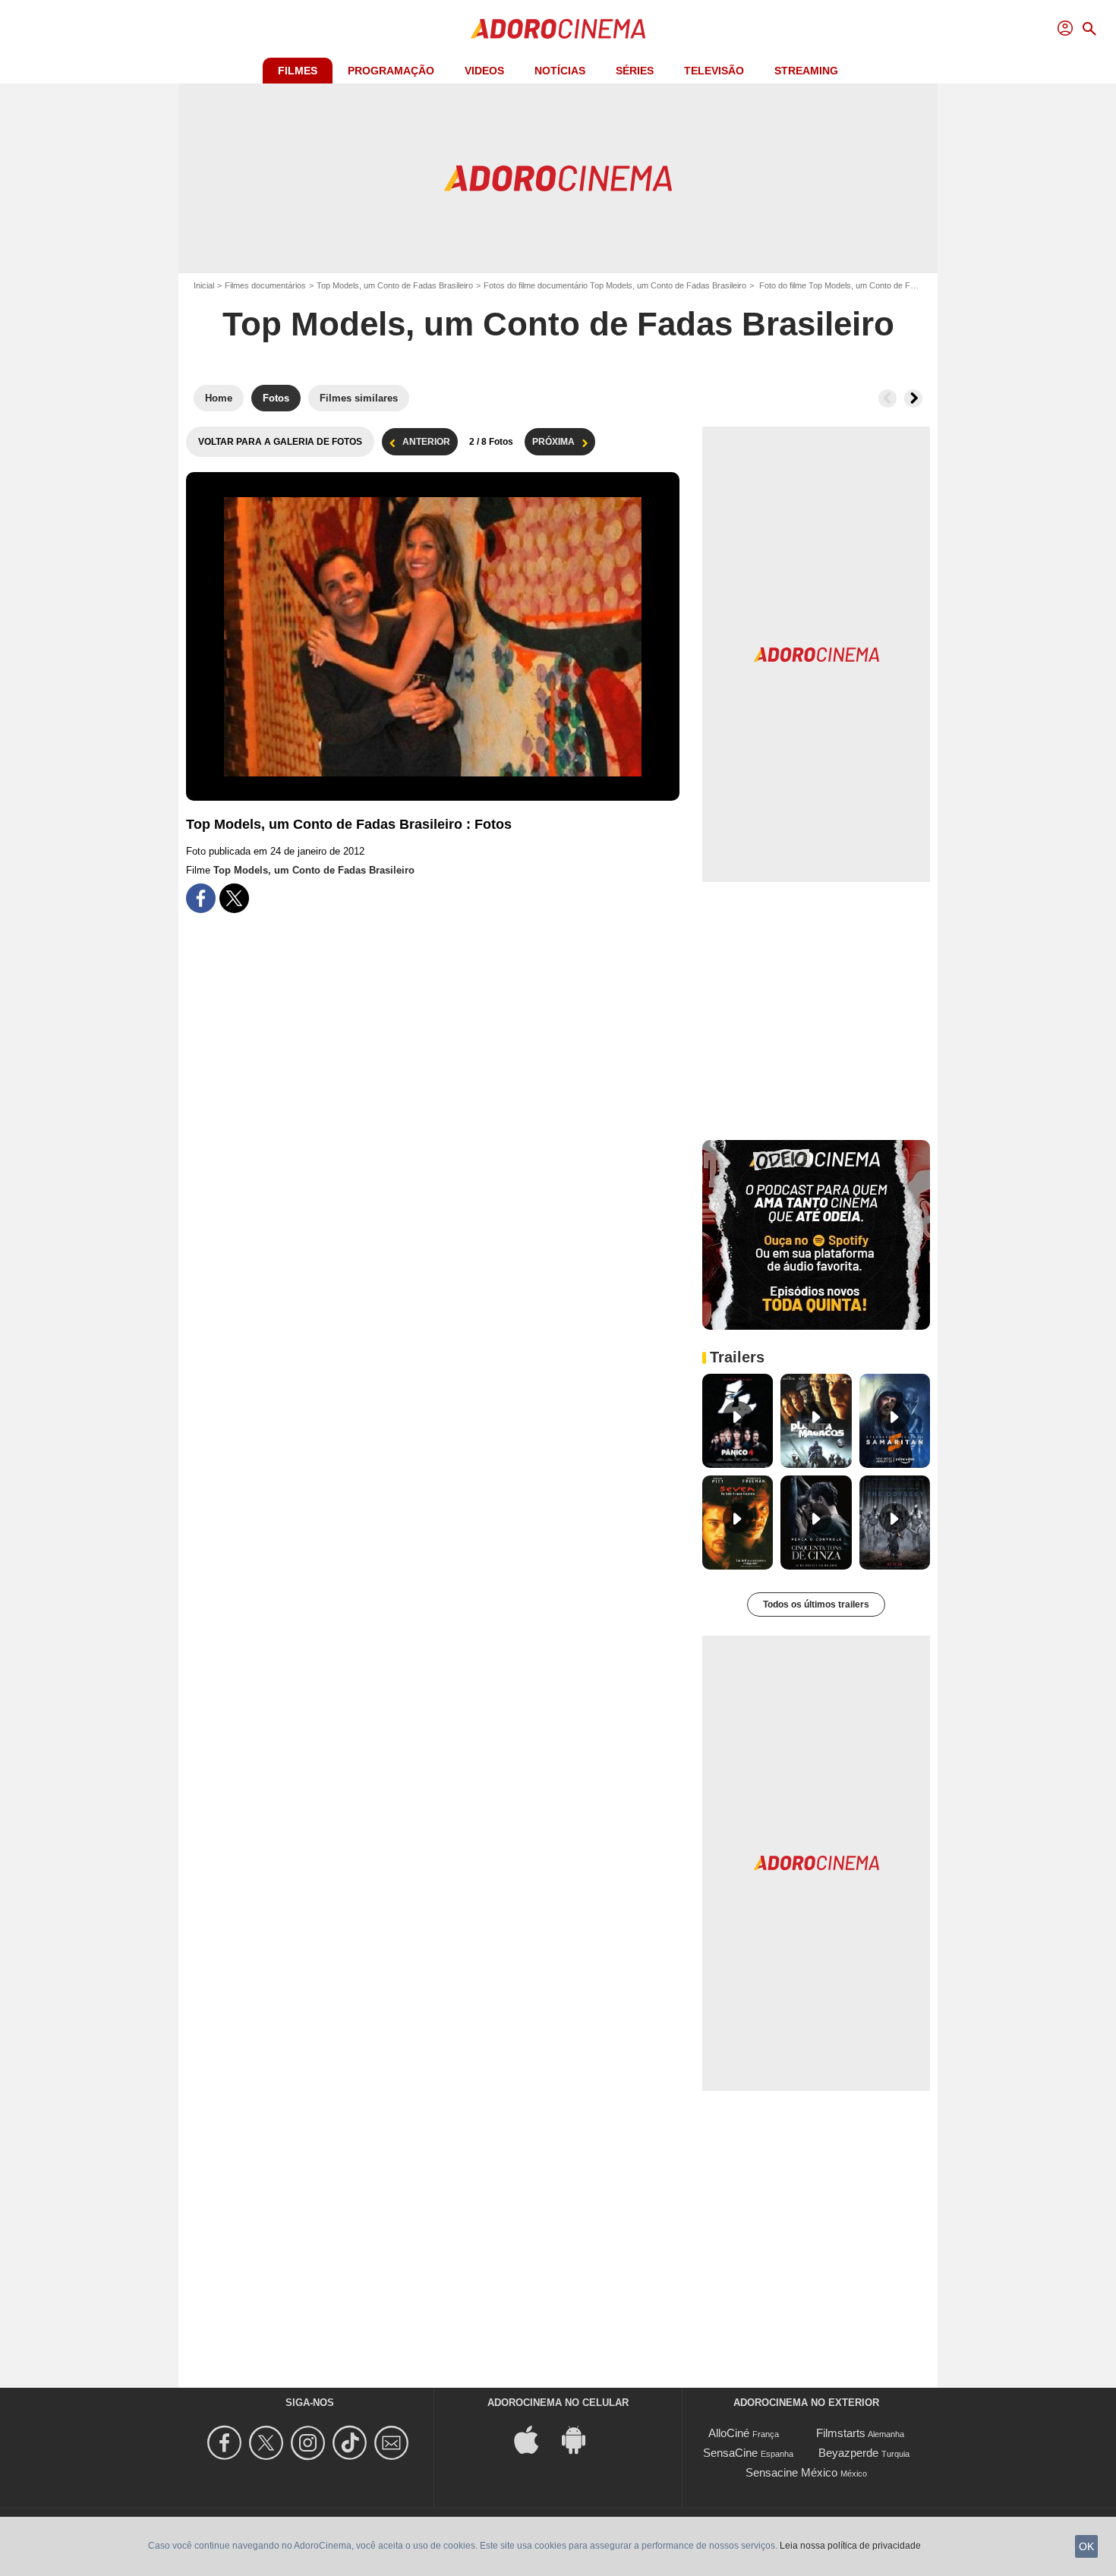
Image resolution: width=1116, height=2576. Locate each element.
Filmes (298, 71)
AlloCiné (729, 2433)
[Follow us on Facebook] (227, 2443)
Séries (635, 71)
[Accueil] (558, 29)
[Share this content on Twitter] (234, 898)
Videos (484, 71)
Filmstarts (841, 2433)
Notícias (560, 71)
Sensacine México (791, 2472)
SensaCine (730, 2453)
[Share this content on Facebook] (201, 898)
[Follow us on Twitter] (268, 2443)
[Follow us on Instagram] (310, 2443)
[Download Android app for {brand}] (582, 2439)
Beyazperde (848, 2453)
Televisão (714, 71)
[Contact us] (394, 2443)
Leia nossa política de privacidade (850, 2546)
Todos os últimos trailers (816, 1604)
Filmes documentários (265, 285)
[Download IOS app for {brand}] (534, 2439)
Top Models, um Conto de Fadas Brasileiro (395, 285)
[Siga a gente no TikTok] (352, 2443)
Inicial (204, 285)
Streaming (806, 71)
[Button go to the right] (913, 398)
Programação (391, 71)
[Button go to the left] (887, 398)
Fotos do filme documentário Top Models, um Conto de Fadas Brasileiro (615, 285)
